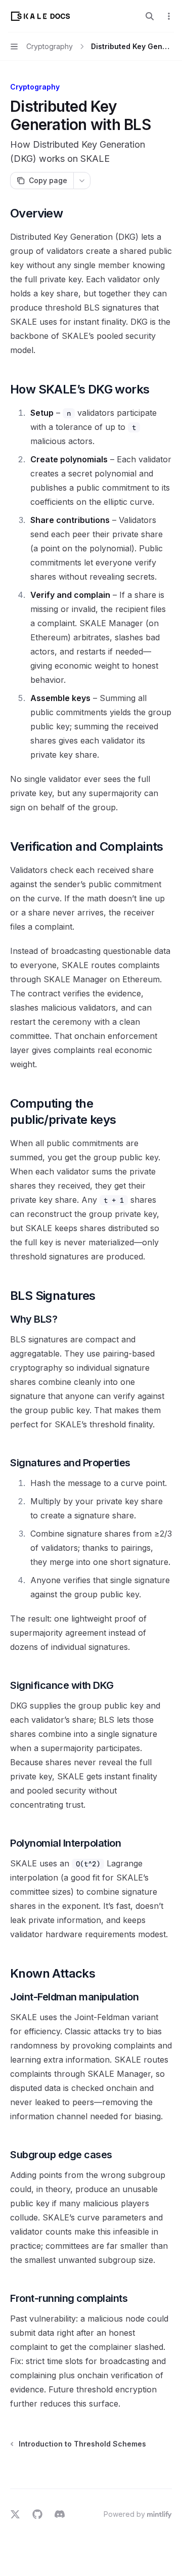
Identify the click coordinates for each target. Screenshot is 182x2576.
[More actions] (169, 16)
